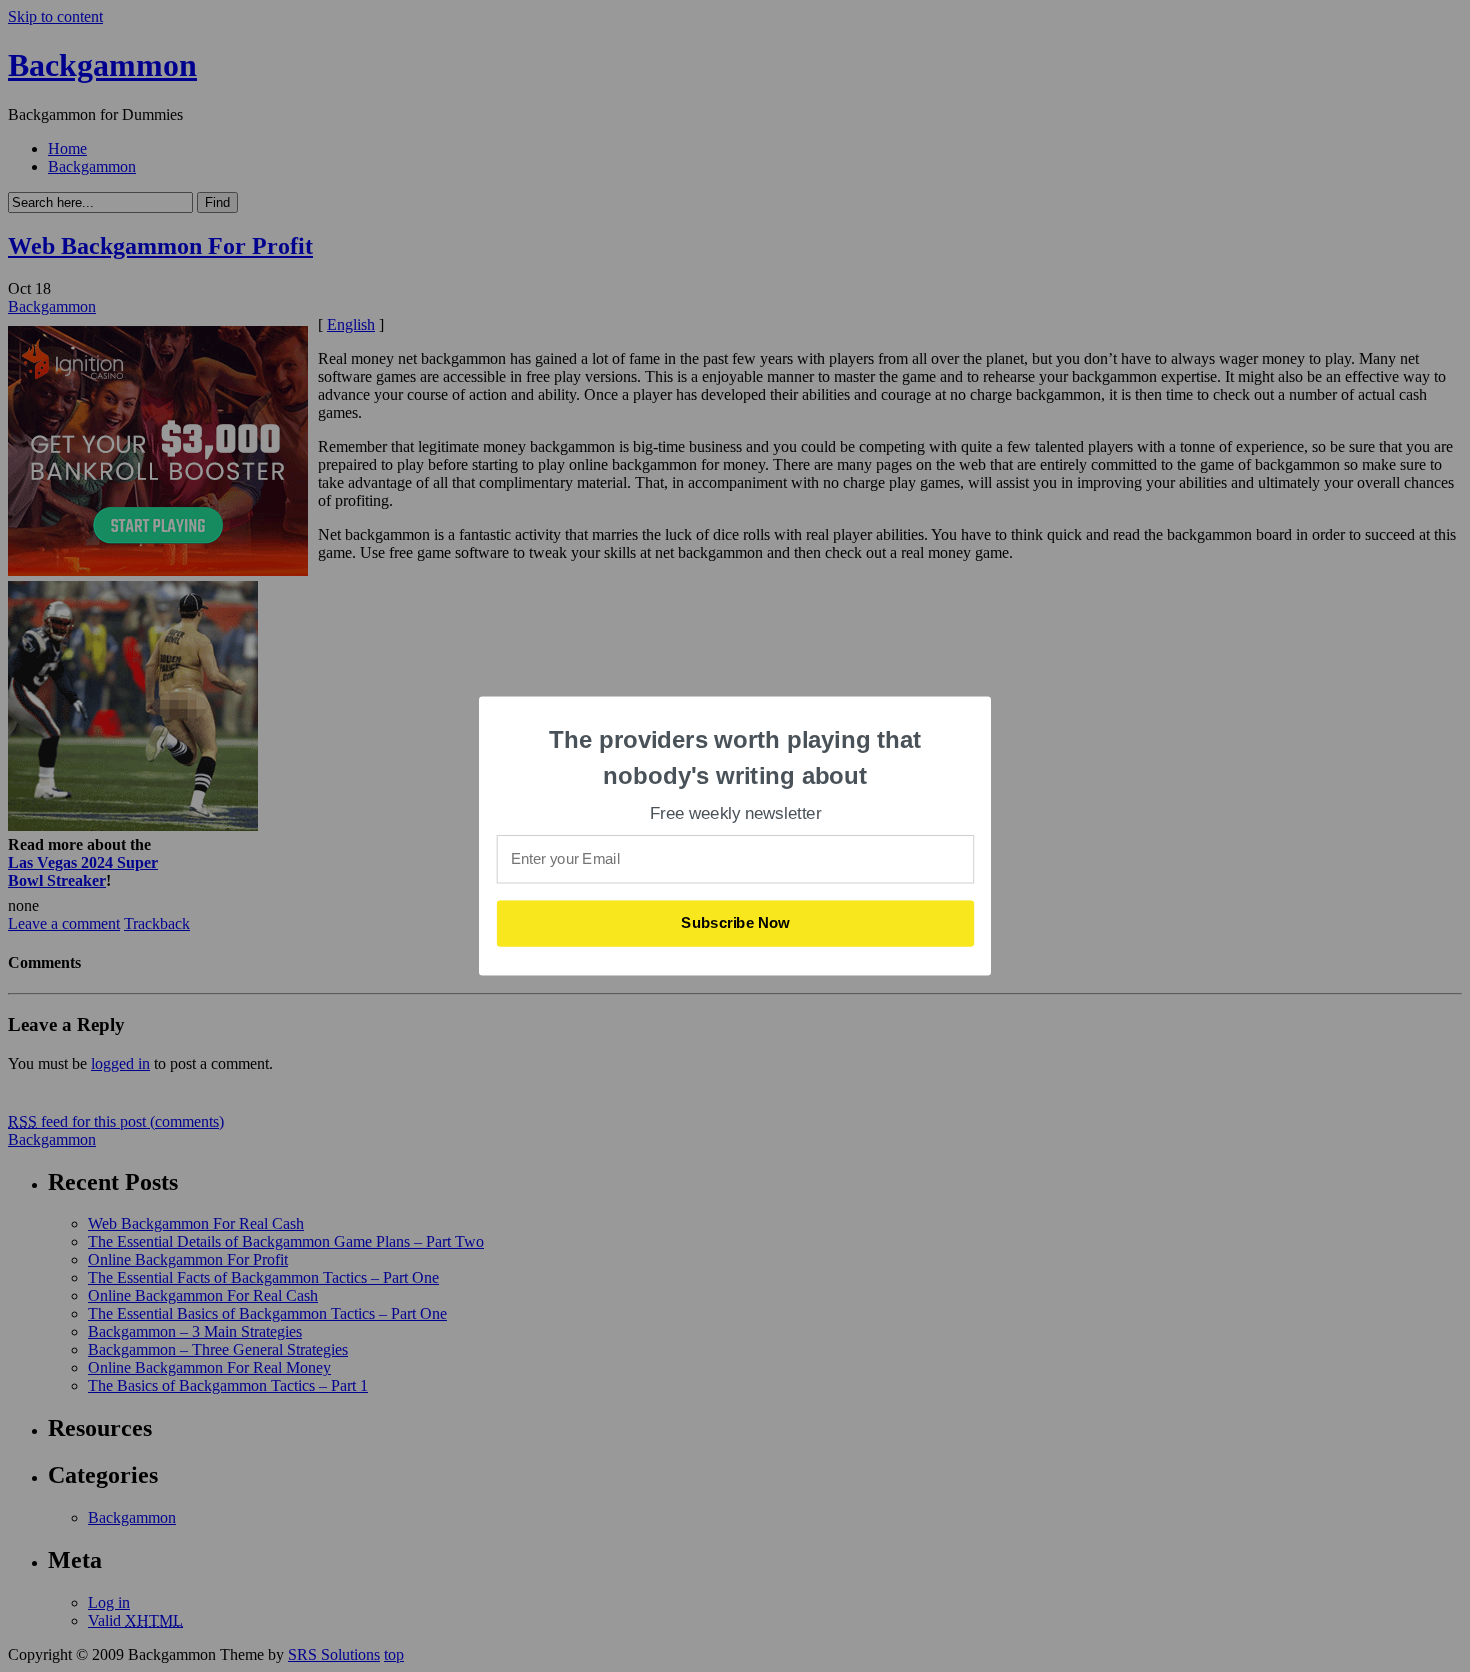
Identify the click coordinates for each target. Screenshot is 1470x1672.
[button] (736, 757)
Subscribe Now (736, 923)
